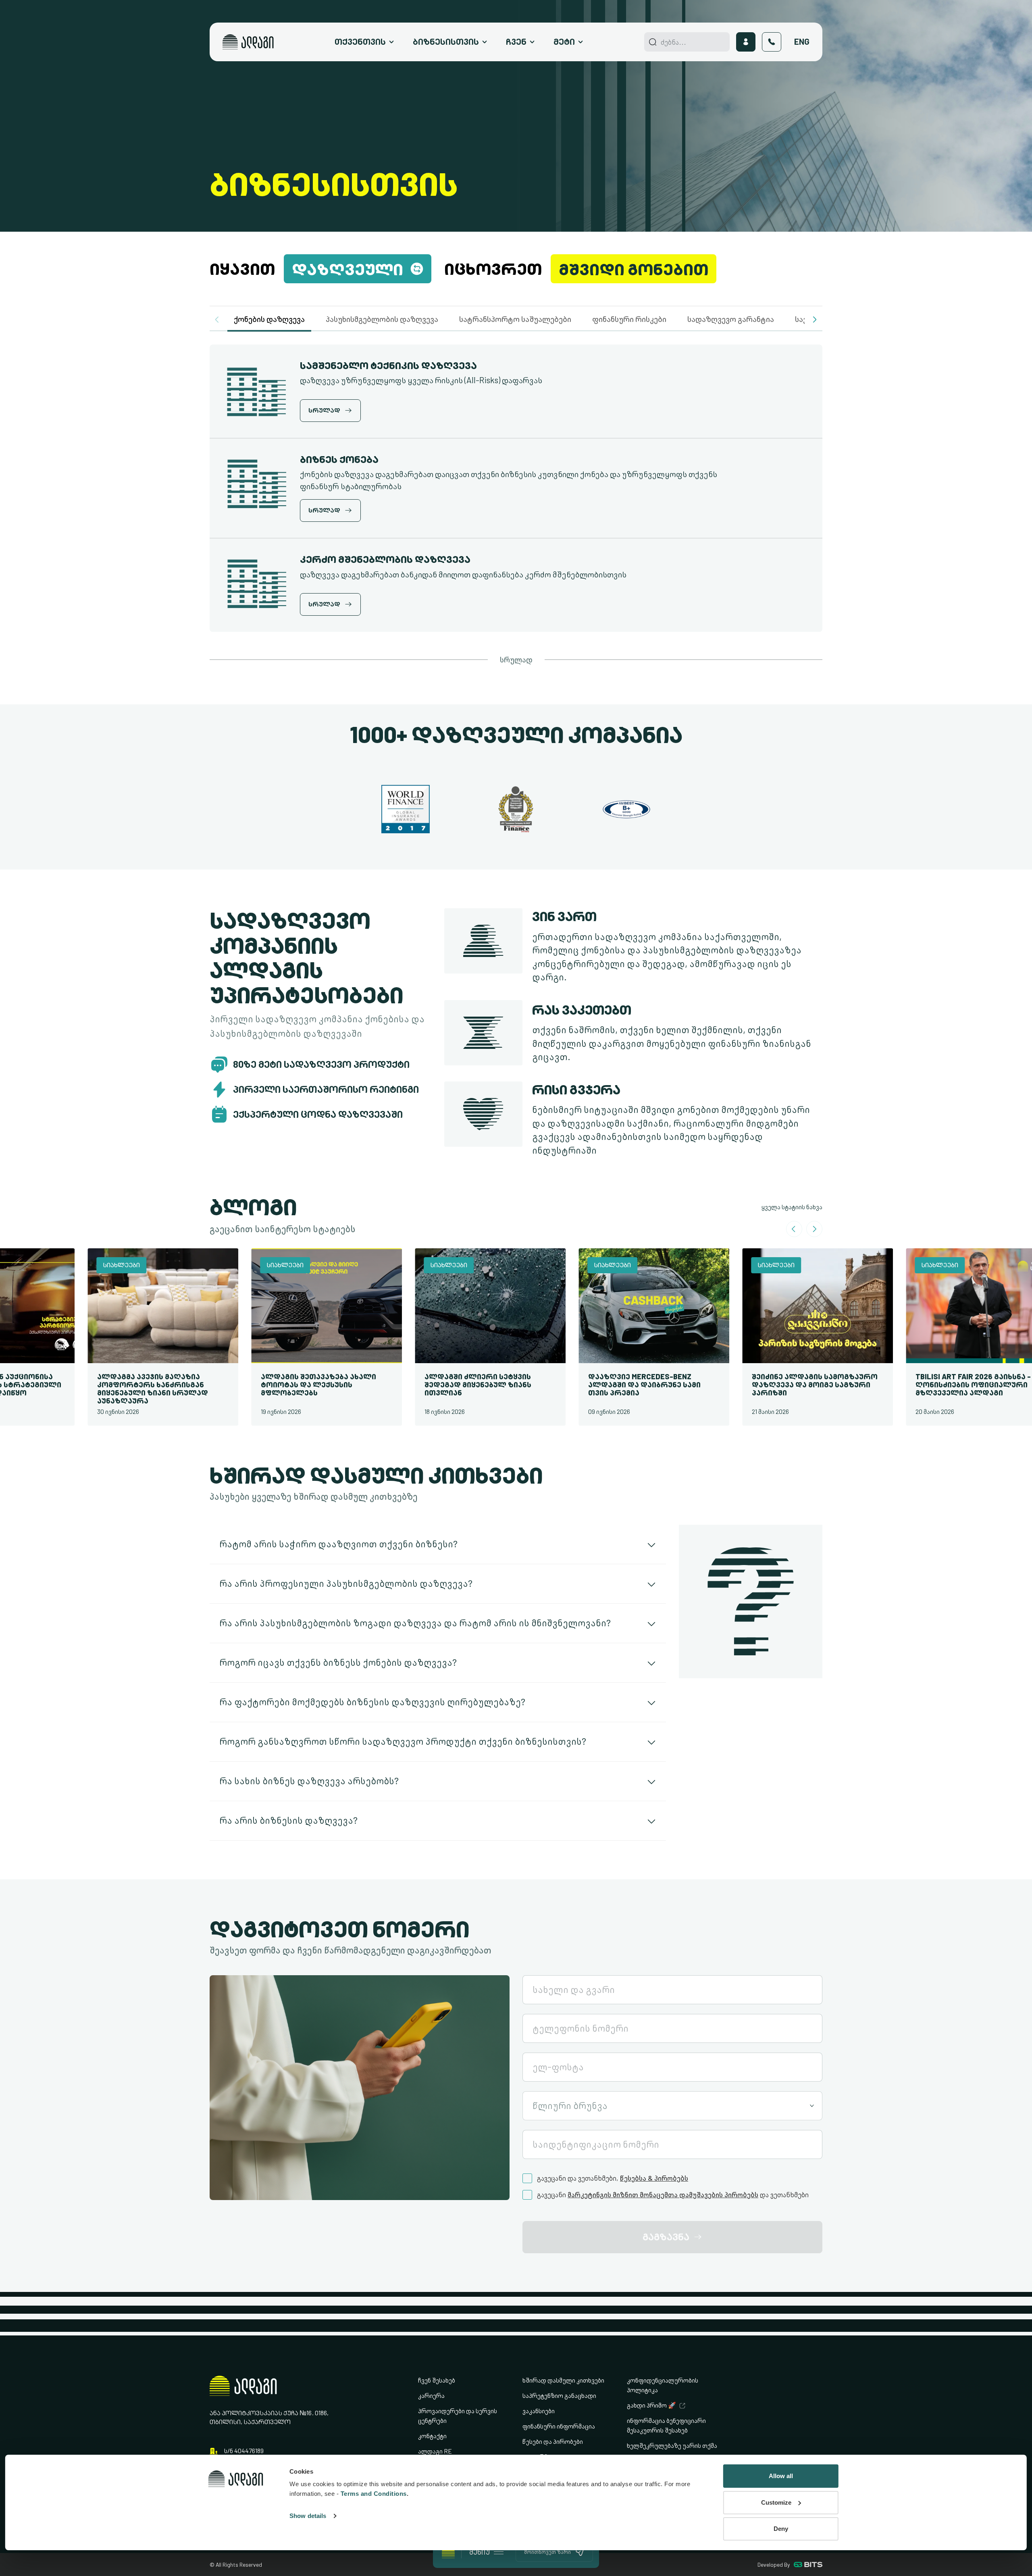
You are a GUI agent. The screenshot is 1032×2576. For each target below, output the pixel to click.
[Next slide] (814, 1229)
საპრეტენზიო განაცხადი (559, 2396)
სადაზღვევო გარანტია (731, 319)
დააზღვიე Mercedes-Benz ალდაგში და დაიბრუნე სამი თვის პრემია (611, 1385)
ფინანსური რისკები (629, 319)
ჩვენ (516, 42)
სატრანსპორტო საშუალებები (515, 319)
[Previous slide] (794, 1229)
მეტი (564, 42)
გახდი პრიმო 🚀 (651, 2405)
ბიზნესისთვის (446, 42)
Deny (781, 2529)
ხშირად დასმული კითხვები (563, 2380)
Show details (308, 2516)
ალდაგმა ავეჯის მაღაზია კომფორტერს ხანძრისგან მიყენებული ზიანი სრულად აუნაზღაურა (119, 1389)
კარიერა (431, 2396)
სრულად (516, 660)
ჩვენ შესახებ (437, 2380)
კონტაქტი (432, 2436)
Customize (776, 2502)
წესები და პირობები (553, 2442)
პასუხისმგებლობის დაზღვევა (382, 319)
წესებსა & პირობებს (654, 2178)
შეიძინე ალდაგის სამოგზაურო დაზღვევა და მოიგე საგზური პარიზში (781, 1385)
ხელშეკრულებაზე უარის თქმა (672, 2446)
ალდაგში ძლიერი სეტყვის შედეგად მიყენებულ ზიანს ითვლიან (444, 1385)
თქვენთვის (360, 42)
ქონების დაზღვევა (269, 319)
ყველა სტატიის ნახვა (792, 1207)
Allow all (781, 2476)
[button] (814, 320)
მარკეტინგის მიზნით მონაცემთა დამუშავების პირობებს (663, 2195)
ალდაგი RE (435, 2451)
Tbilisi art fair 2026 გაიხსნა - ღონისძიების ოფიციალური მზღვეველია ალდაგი (939, 1385)
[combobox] (672, 2106)
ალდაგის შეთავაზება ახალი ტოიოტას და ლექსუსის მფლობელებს (285, 1385)
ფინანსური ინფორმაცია (559, 2426)
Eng (802, 42)
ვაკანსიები (539, 2411)
